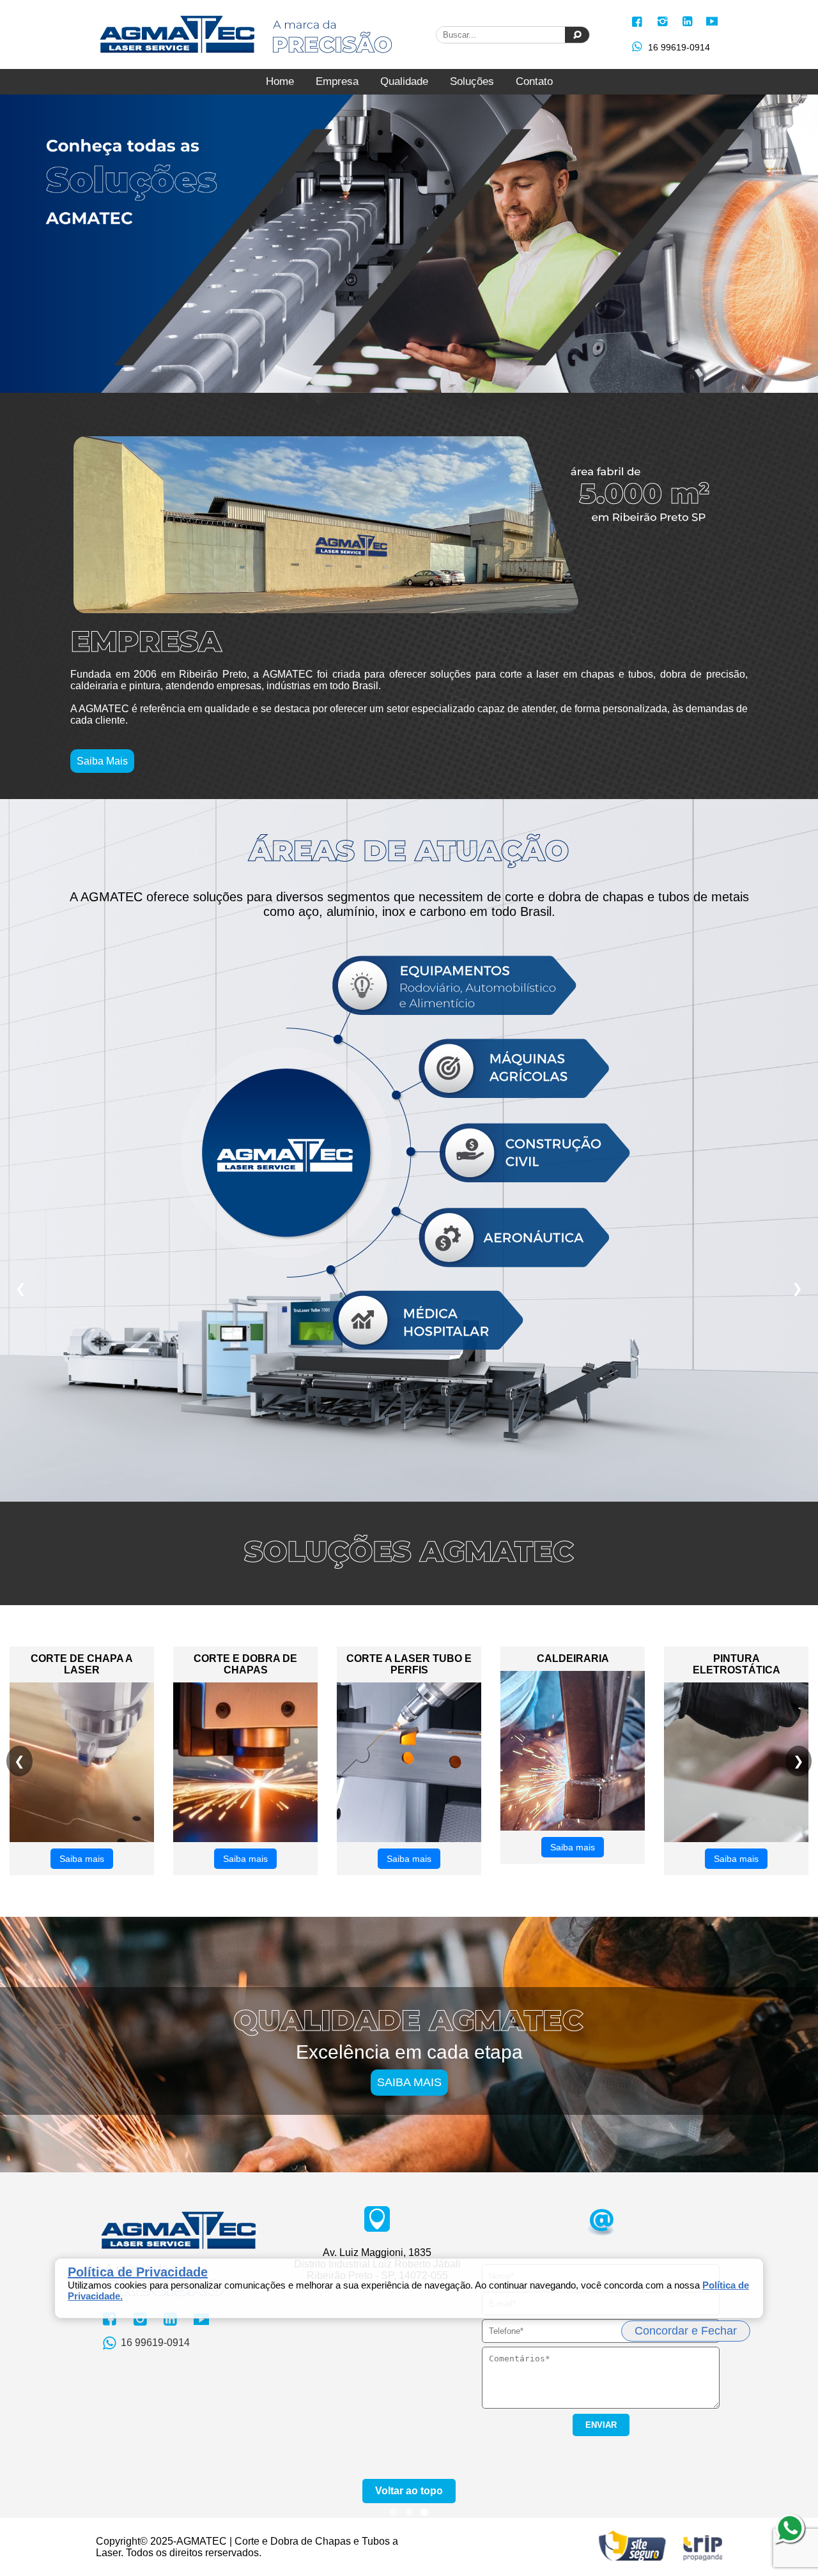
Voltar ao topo (409, 2491)
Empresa (337, 81)
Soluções (472, 81)
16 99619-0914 (679, 47)
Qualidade (404, 81)
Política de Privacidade (138, 2272)
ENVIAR (601, 2425)
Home (280, 81)
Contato (534, 81)
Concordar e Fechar (686, 2331)
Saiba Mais (102, 761)
